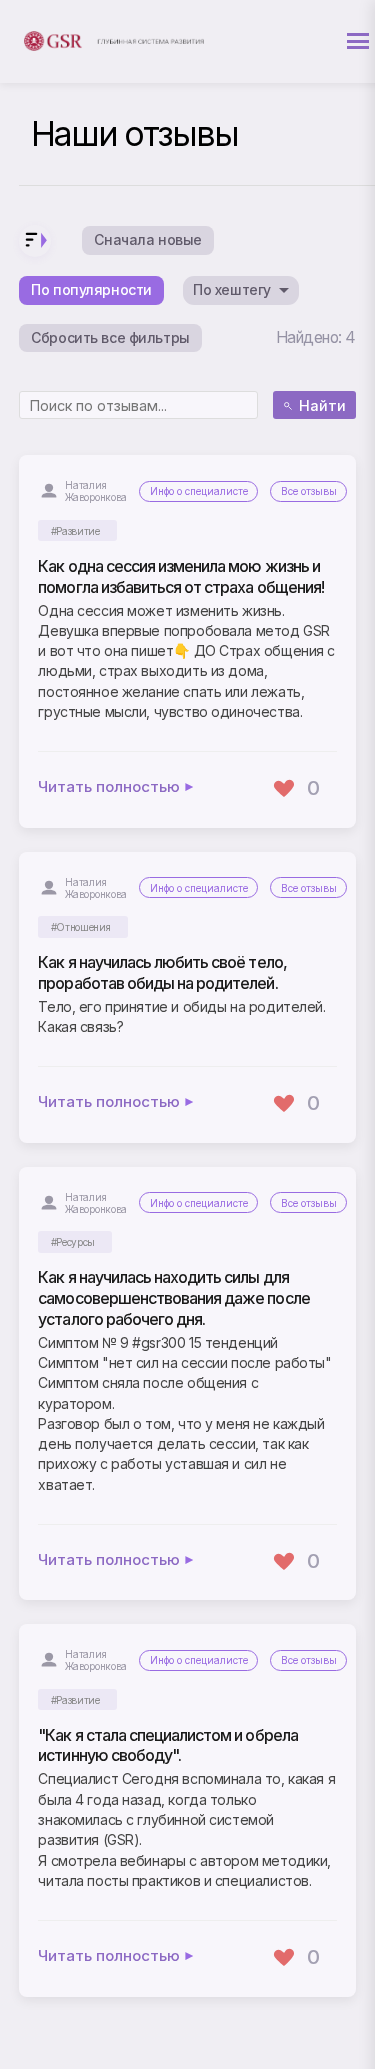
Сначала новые (148, 239)
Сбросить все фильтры (110, 337)
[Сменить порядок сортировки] (35, 241)
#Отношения (81, 927)
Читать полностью (109, 787)
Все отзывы (309, 491)
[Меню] (358, 41)
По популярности (91, 289)
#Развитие (75, 531)
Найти (322, 405)
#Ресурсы (73, 1242)
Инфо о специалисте (199, 491)
